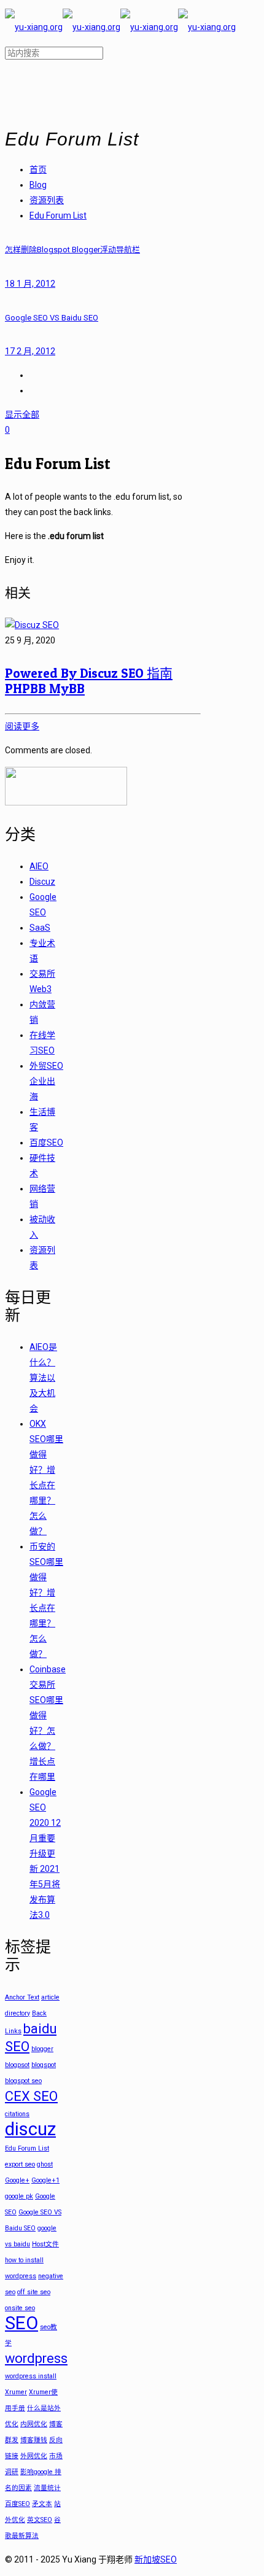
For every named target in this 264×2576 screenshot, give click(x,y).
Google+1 (45, 2180)
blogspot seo (23, 2081)
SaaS (40, 928)
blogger (42, 2049)
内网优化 (34, 2424)
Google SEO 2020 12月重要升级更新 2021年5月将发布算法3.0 (45, 1853)
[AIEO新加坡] (120, 27)
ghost (45, 2164)
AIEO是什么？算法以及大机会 (43, 1378)
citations (17, 2114)
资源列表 (47, 200)
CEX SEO (31, 2096)
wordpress (36, 2358)
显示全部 (22, 414)
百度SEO (46, 1143)
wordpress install (31, 2376)
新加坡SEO (156, 2559)
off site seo (34, 2292)
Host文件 (45, 2244)
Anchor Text (22, 1997)
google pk (19, 2196)
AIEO (39, 866)
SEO (21, 2323)
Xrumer (16, 2392)
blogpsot (17, 2065)
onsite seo (20, 2308)
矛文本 (42, 2504)
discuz (30, 2129)
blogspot (44, 2065)
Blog (38, 185)
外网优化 (34, 2456)
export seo (20, 2164)
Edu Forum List (58, 215)
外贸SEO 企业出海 (46, 1081)
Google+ (17, 2180)
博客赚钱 (34, 2440)
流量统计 (47, 2488)
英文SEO (40, 2520)
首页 (38, 169)
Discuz (42, 882)
